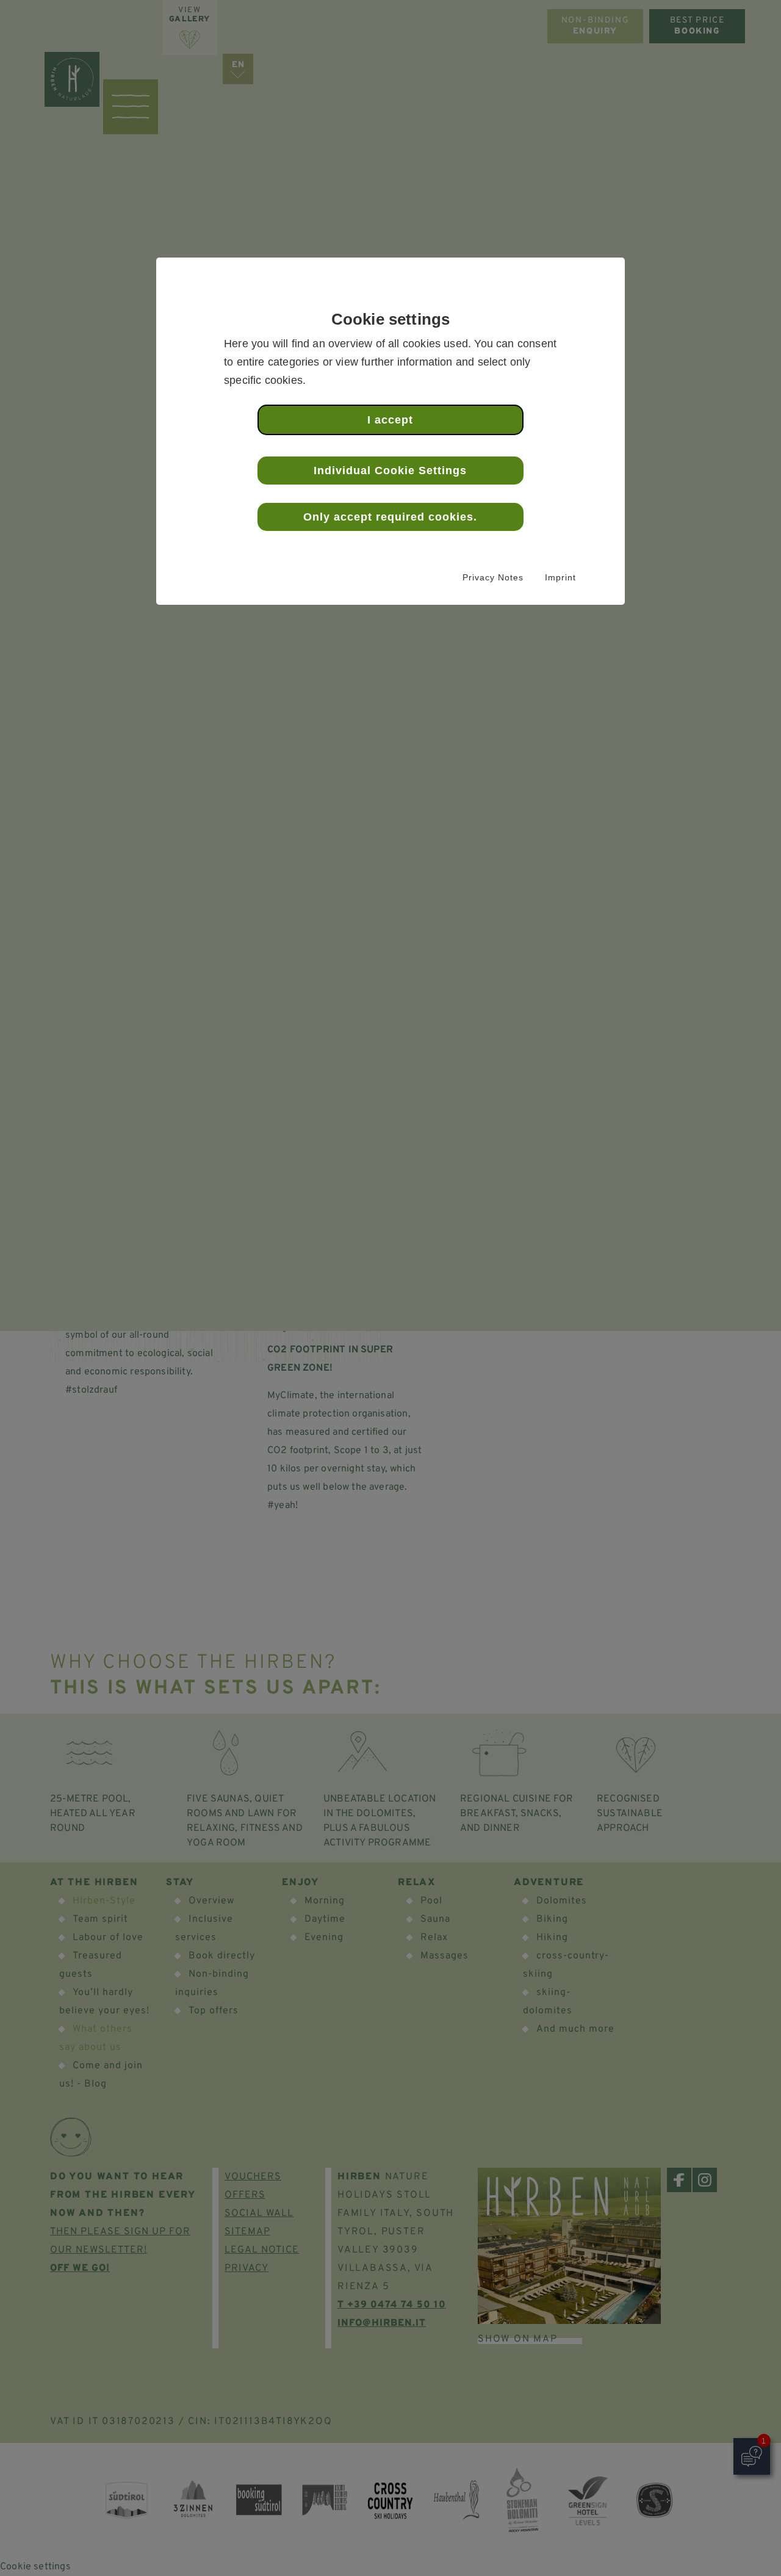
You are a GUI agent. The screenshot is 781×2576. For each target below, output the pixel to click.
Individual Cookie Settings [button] (390, 471)
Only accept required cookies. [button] (390, 517)
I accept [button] (390, 420)
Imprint (560, 577)
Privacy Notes (493, 577)
